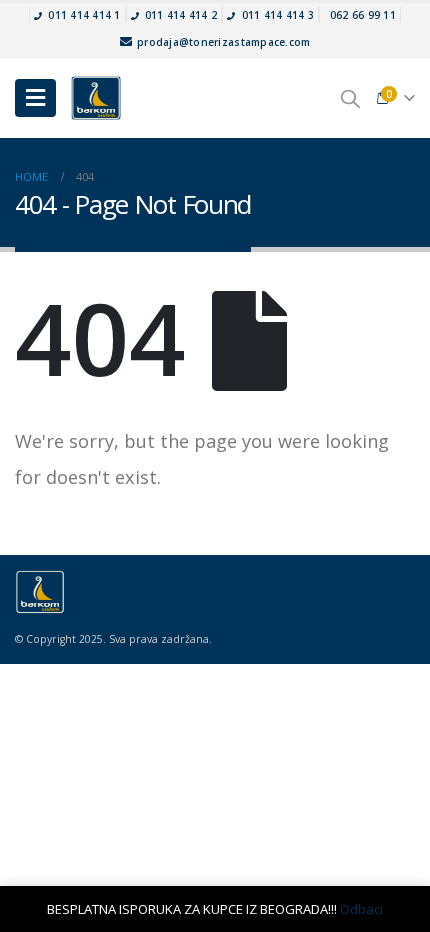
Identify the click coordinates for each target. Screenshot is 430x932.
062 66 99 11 (363, 15)
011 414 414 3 (278, 15)
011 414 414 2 (181, 15)
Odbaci (361, 909)
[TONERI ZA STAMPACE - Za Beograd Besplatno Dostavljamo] (96, 98)
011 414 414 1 (84, 15)
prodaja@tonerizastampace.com (222, 42)
